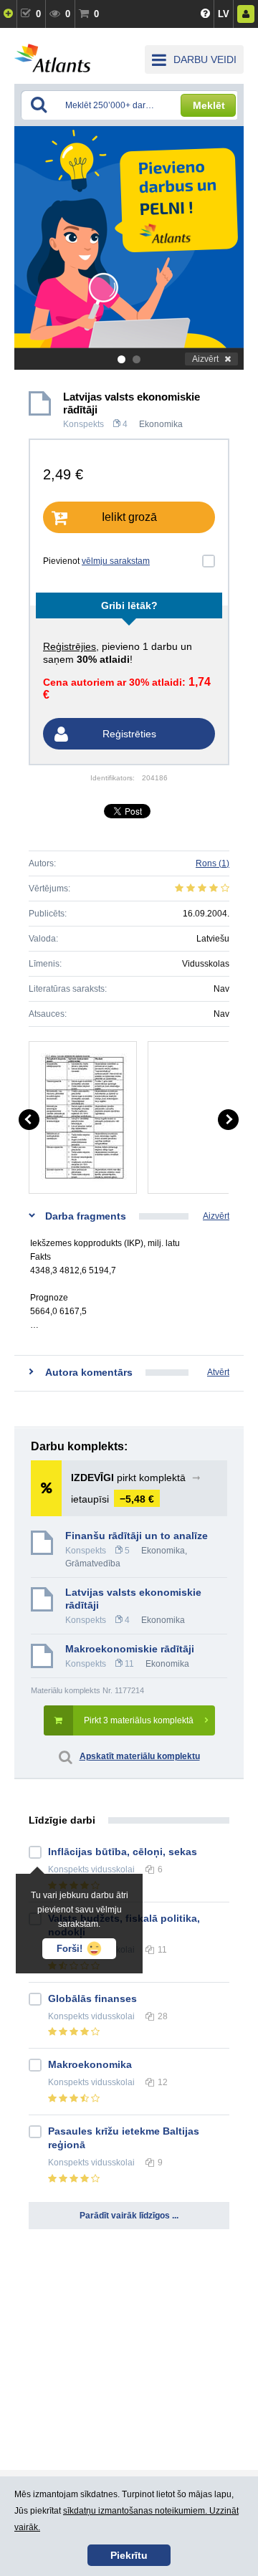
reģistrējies (70, 646)
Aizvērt (205, 359)
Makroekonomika (90, 2064)
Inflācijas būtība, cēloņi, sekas (123, 1852)
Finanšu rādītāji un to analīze (137, 1536)
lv (224, 14)
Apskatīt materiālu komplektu (140, 1756)
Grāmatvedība (93, 1564)
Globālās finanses (92, 1998)
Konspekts (83, 424)
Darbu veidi (205, 59)
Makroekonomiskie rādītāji (130, 1649)
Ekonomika (161, 424)
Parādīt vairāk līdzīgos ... (129, 2216)
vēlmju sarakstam (116, 561)
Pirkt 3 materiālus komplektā (139, 1720)
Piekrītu (129, 2555)
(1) (212, 863)
